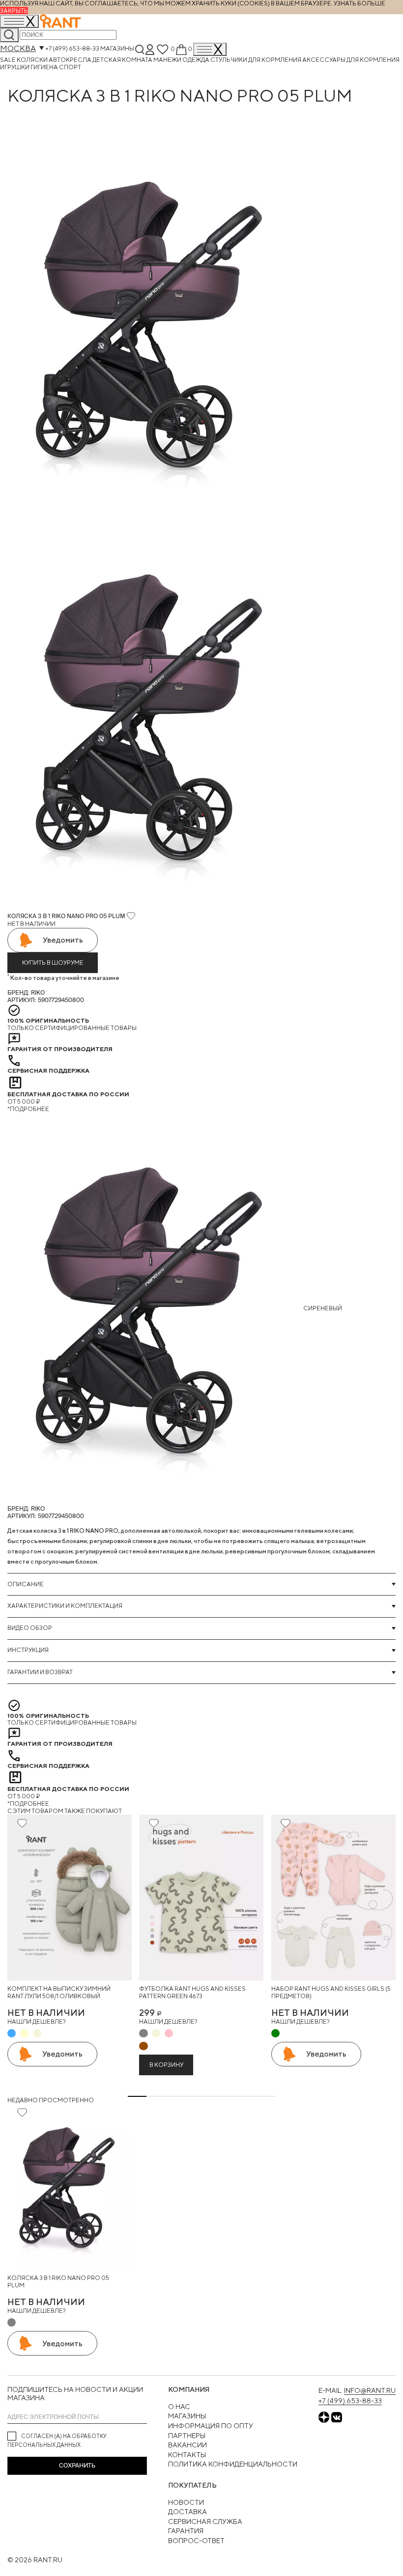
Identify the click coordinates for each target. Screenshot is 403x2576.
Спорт (70, 67)
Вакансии (187, 2445)
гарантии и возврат (40, 1672)
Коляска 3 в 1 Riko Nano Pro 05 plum (58, 2282)
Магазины (117, 49)
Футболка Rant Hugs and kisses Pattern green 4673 (192, 1993)
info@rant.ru (370, 2390)
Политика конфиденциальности (233, 2464)
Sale (8, 60)
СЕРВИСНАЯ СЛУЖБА (205, 2522)
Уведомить (63, 940)
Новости (186, 2502)
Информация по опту (211, 2426)
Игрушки (15, 67)
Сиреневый (322, 1308)
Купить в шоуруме (53, 963)
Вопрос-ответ (196, 2541)
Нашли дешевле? (36, 2021)
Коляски (33, 60)
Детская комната (123, 60)
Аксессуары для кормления (351, 60)
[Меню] (210, 49)
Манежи (168, 60)
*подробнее (28, 1109)
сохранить (77, 2466)
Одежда (196, 60)
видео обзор (30, 1628)
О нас (179, 2407)
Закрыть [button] (14, 11)
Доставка (187, 2512)
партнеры (187, 2436)
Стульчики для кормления (256, 60)
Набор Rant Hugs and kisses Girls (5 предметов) (331, 1993)
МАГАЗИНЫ (187, 2416)
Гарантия (186, 2531)
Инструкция (28, 1650)
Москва (18, 48)
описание (26, 1584)
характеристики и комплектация (65, 1606)
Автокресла (71, 60)
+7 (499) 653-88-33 (72, 49)
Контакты (187, 2455)
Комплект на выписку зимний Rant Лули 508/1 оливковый (59, 1993)
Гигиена (45, 67)
